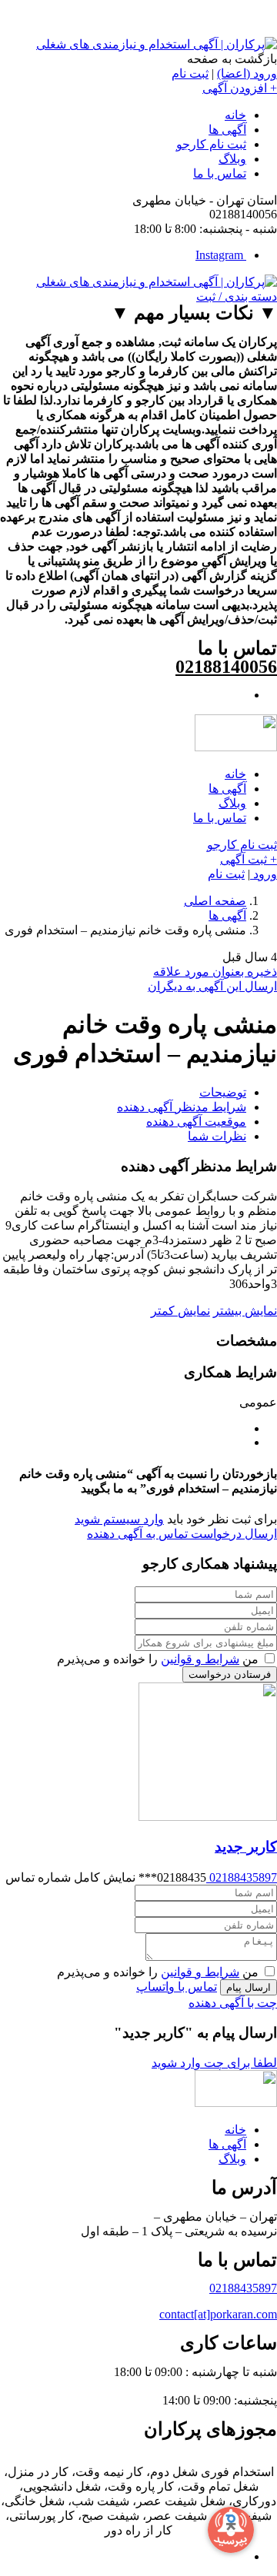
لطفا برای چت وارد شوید (214, 2063)
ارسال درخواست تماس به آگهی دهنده (182, 1534)
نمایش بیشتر (245, 1311)
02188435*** (106, 1877)
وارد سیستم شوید (119, 1519)
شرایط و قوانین (200, 1659)
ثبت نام (190, 73)
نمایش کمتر (180, 1311)
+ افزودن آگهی (240, 88)
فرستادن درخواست (230, 1674)
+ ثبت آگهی (249, 859)
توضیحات (223, 1092)
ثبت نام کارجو (211, 144)
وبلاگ (232, 159)
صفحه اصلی (215, 901)
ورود (264, 874)
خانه (235, 115)
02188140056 (226, 667)
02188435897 (242, 1877)
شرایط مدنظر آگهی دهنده (182, 1107)
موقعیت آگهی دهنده (196, 1122)
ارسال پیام (249, 1987)
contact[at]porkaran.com (218, 2314)
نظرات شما (217, 1136)
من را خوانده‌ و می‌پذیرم (159, 1659)
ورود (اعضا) (247, 73)
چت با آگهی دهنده (233, 2003)
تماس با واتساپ (177, 1987)
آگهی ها (227, 130)
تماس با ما (220, 173)
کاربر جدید (246, 1847)
